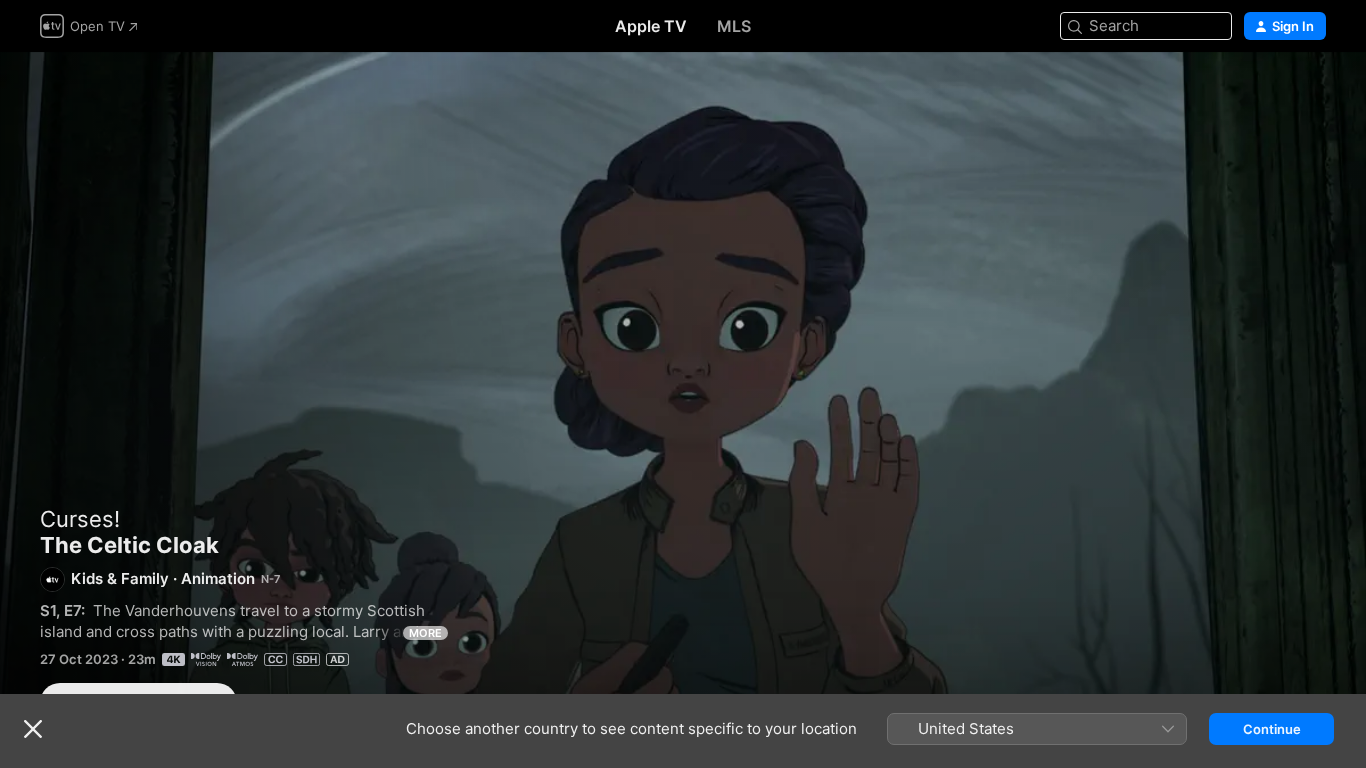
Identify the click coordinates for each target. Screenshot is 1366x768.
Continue (1272, 729)
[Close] (33, 729)
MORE (425, 633)
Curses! (80, 519)
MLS (734, 26)
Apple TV (651, 26)
